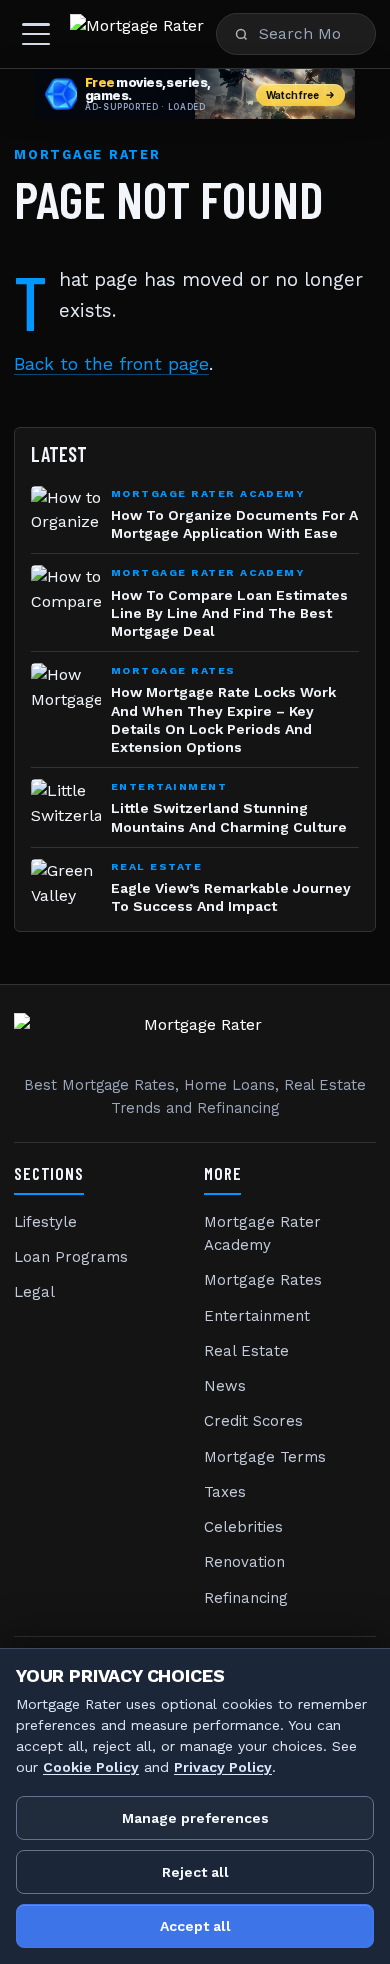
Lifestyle (45, 1222)
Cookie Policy (91, 1767)
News (225, 1386)
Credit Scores (253, 1421)
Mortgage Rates (263, 1280)
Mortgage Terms (265, 1457)
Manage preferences (195, 1818)
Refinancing (246, 1598)
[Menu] (36, 34)
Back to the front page (111, 364)
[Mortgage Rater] (137, 34)
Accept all (195, 1926)
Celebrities (243, 1527)
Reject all (195, 1872)
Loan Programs (71, 1257)
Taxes (225, 1492)
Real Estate (246, 1351)
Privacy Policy (223, 1767)
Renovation (244, 1562)
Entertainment (257, 1316)
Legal (34, 1292)
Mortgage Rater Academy (262, 1233)
